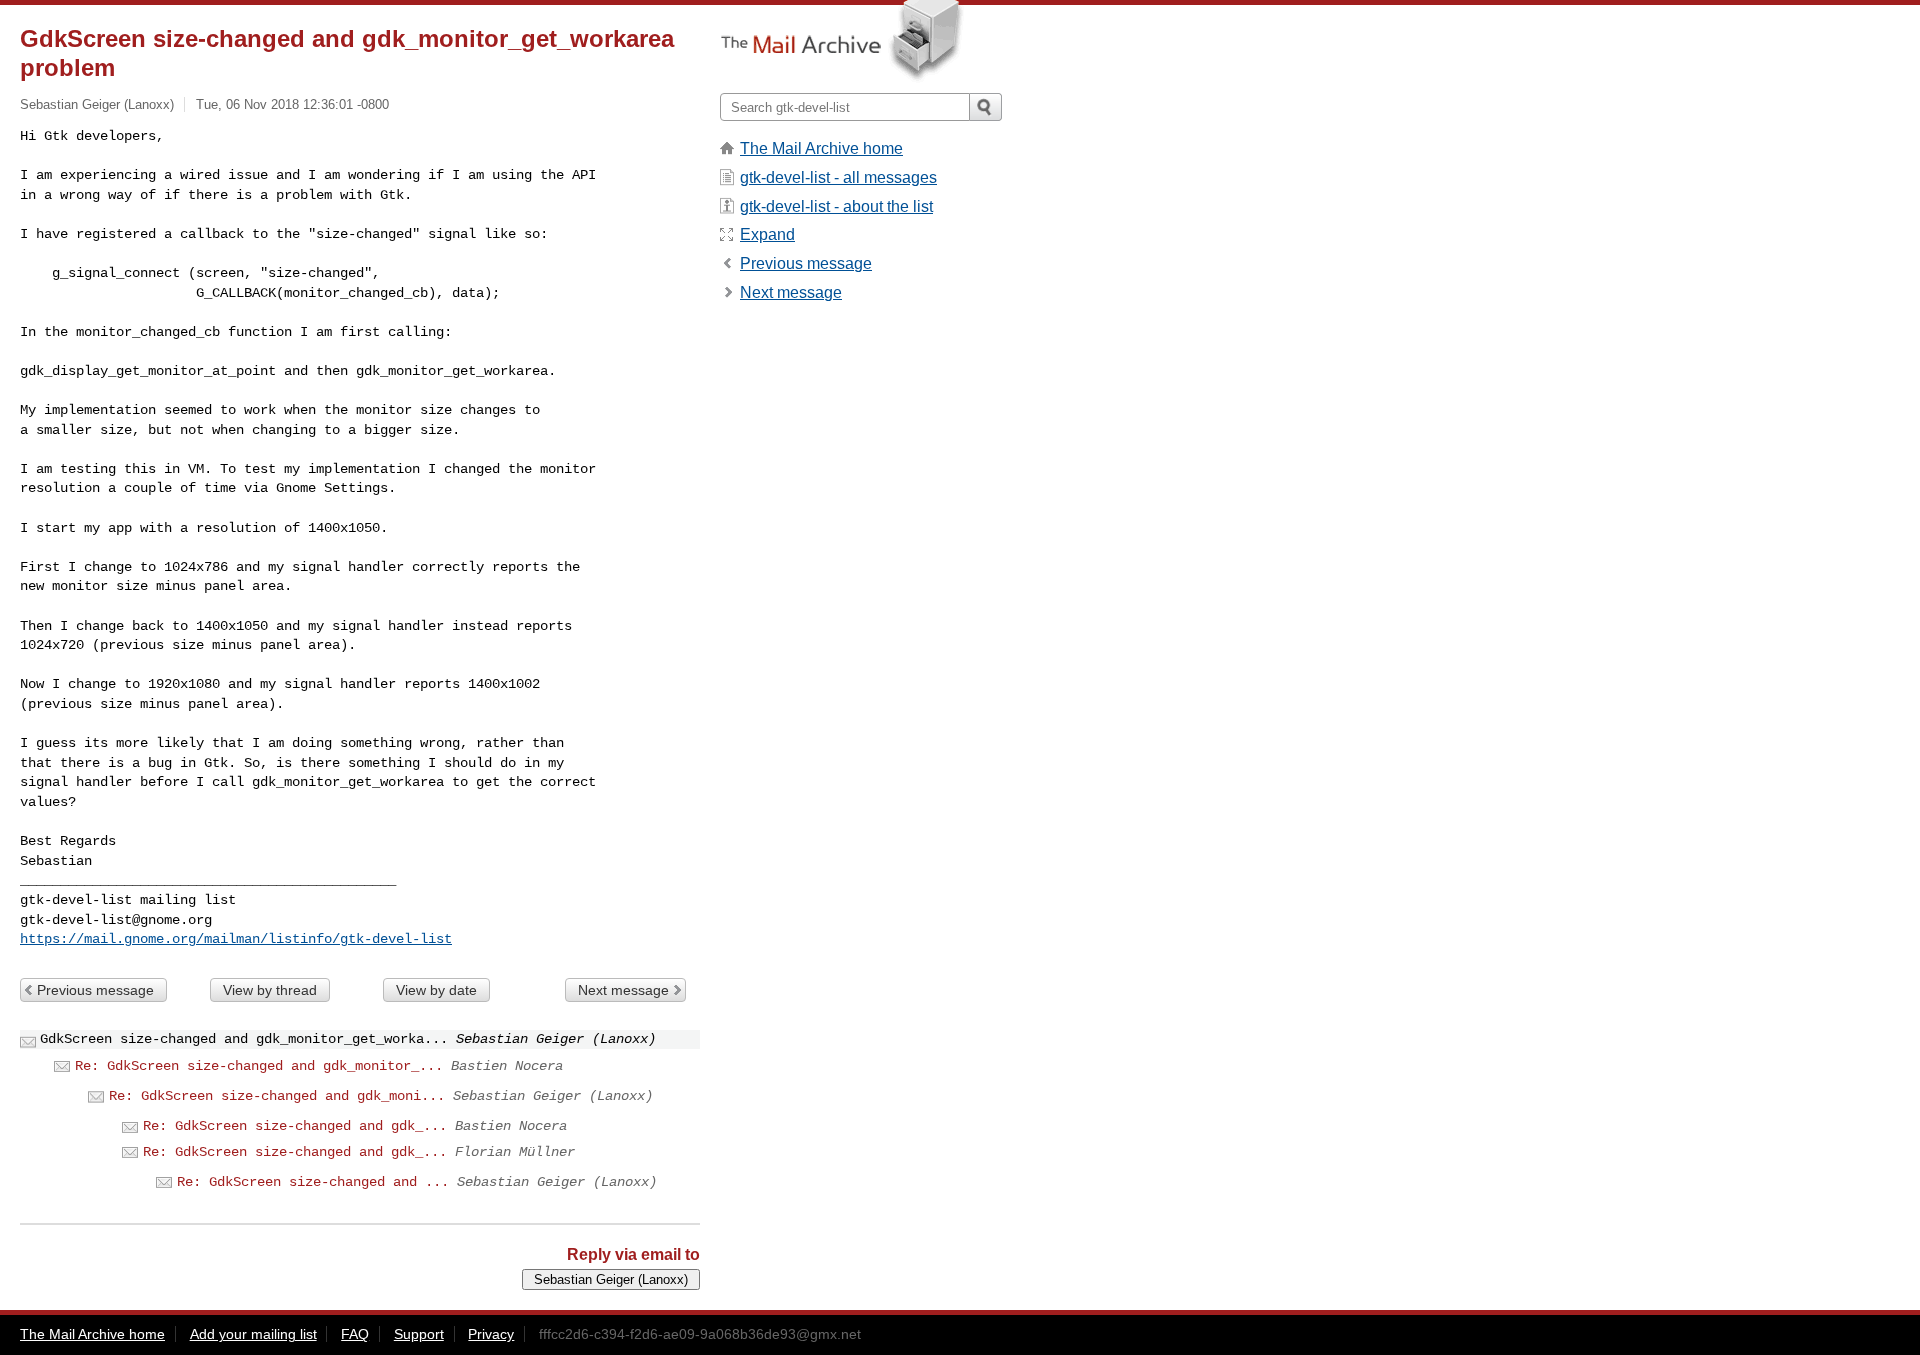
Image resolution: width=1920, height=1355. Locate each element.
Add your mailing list (253, 1334)
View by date (436, 990)
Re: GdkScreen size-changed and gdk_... (295, 1126)
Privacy (491, 1334)
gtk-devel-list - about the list (836, 206)
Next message (623, 990)
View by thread (270, 990)
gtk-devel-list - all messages (838, 177)
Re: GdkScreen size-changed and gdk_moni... (277, 1096)
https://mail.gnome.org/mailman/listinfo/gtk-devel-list (236, 939)
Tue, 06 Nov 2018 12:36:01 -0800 (292, 104)
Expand (767, 234)
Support (419, 1334)
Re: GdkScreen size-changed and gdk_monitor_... (259, 1066)
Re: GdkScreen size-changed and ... (313, 1182)
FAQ (355, 1334)
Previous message (95, 990)
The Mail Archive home (821, 148)
